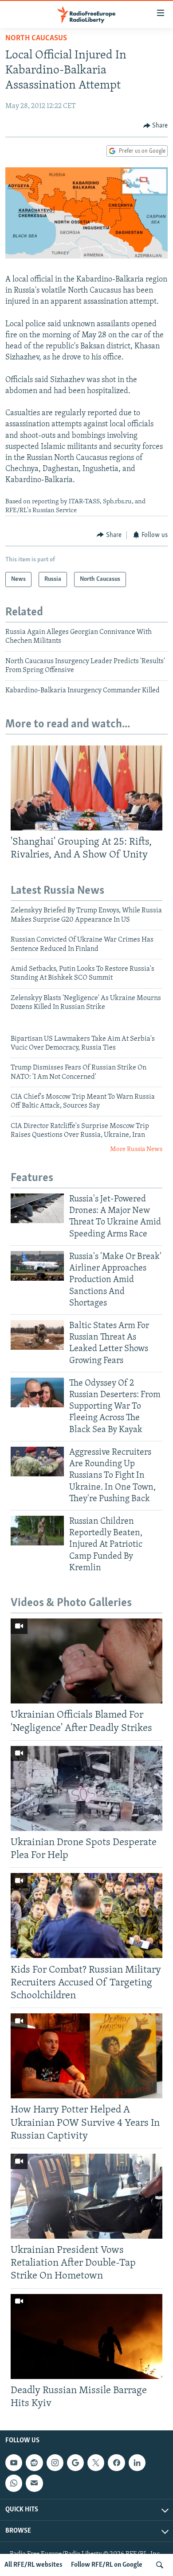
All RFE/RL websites (33, 2565)
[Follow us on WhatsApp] (14, 2483)
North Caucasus (36, 39)
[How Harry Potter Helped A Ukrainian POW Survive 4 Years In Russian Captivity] (86, 2056)
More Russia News (136, 1149)
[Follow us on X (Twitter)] (96, 2463)
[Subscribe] (34, 2483)
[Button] (156, 126)
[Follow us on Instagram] (55, 2463)
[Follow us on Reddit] (34, 2463)
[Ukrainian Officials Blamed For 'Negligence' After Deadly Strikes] (86, 1661)
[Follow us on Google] (75, 2463)
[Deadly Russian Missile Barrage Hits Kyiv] (86, 2337)
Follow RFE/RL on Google (107, 2565)
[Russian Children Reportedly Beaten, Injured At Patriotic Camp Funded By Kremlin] (37, 1531)
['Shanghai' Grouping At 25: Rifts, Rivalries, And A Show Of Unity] (86, 788)
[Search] (160, 2565)
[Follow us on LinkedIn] (137, 2463)
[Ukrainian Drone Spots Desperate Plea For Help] (86, 1788)
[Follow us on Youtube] (14, 2463)
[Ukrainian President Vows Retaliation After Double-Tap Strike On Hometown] (86, 2196)
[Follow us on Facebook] (116, 2463)
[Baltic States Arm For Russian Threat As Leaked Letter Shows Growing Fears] (37, 1335)
